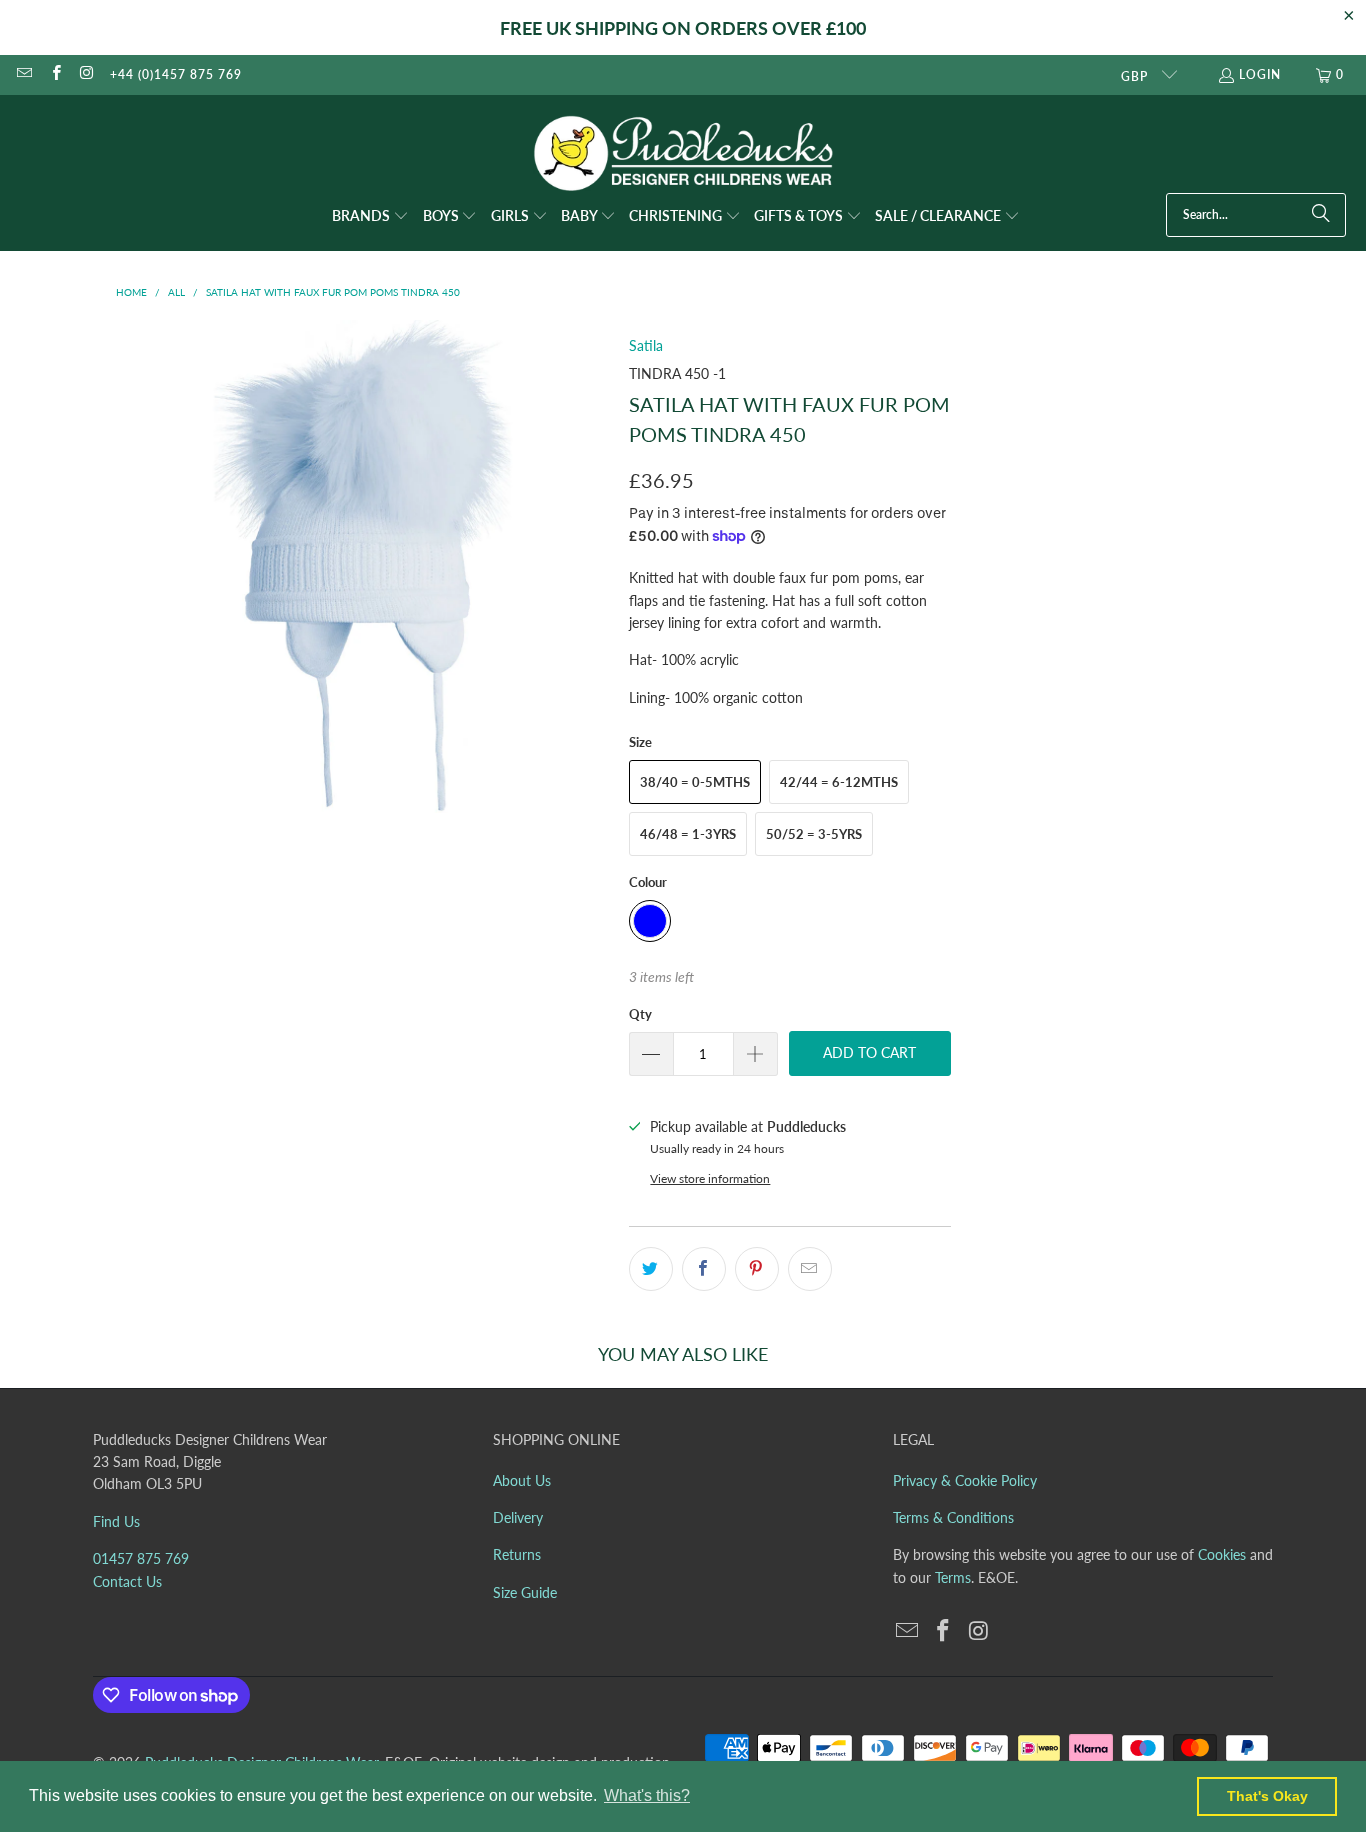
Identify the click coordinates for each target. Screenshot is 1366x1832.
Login (1260, 74)
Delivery (518, 1517)
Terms (953, 1577)
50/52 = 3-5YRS (814, 834)
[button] (370, 217)
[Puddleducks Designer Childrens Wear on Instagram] (86, 74)
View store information (710, 1178)
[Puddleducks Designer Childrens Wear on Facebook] (54, 74)
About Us (522, 1480)
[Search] (1321, 215)
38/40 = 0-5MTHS (695, 782)
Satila (646, 345)
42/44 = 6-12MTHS (839, 782)
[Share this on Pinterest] (757, 1269)
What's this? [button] (647, 1795)
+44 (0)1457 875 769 (176, 74)
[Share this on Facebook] (704, 1269)
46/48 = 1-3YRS (688, 834)
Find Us (116, 1521)
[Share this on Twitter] (651, 1269)
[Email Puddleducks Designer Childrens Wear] (23, 74)
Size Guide (525, 1592)
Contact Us (127, 1581)
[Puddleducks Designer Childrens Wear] (683, 153)
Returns (517, 1554)
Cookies (1222, 1554)
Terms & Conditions (953, 1517)
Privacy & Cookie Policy (965, 1480)
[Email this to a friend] (810, 1269)
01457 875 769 (141, 1558)
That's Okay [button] (1267, 1796)
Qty (640, 1014)
